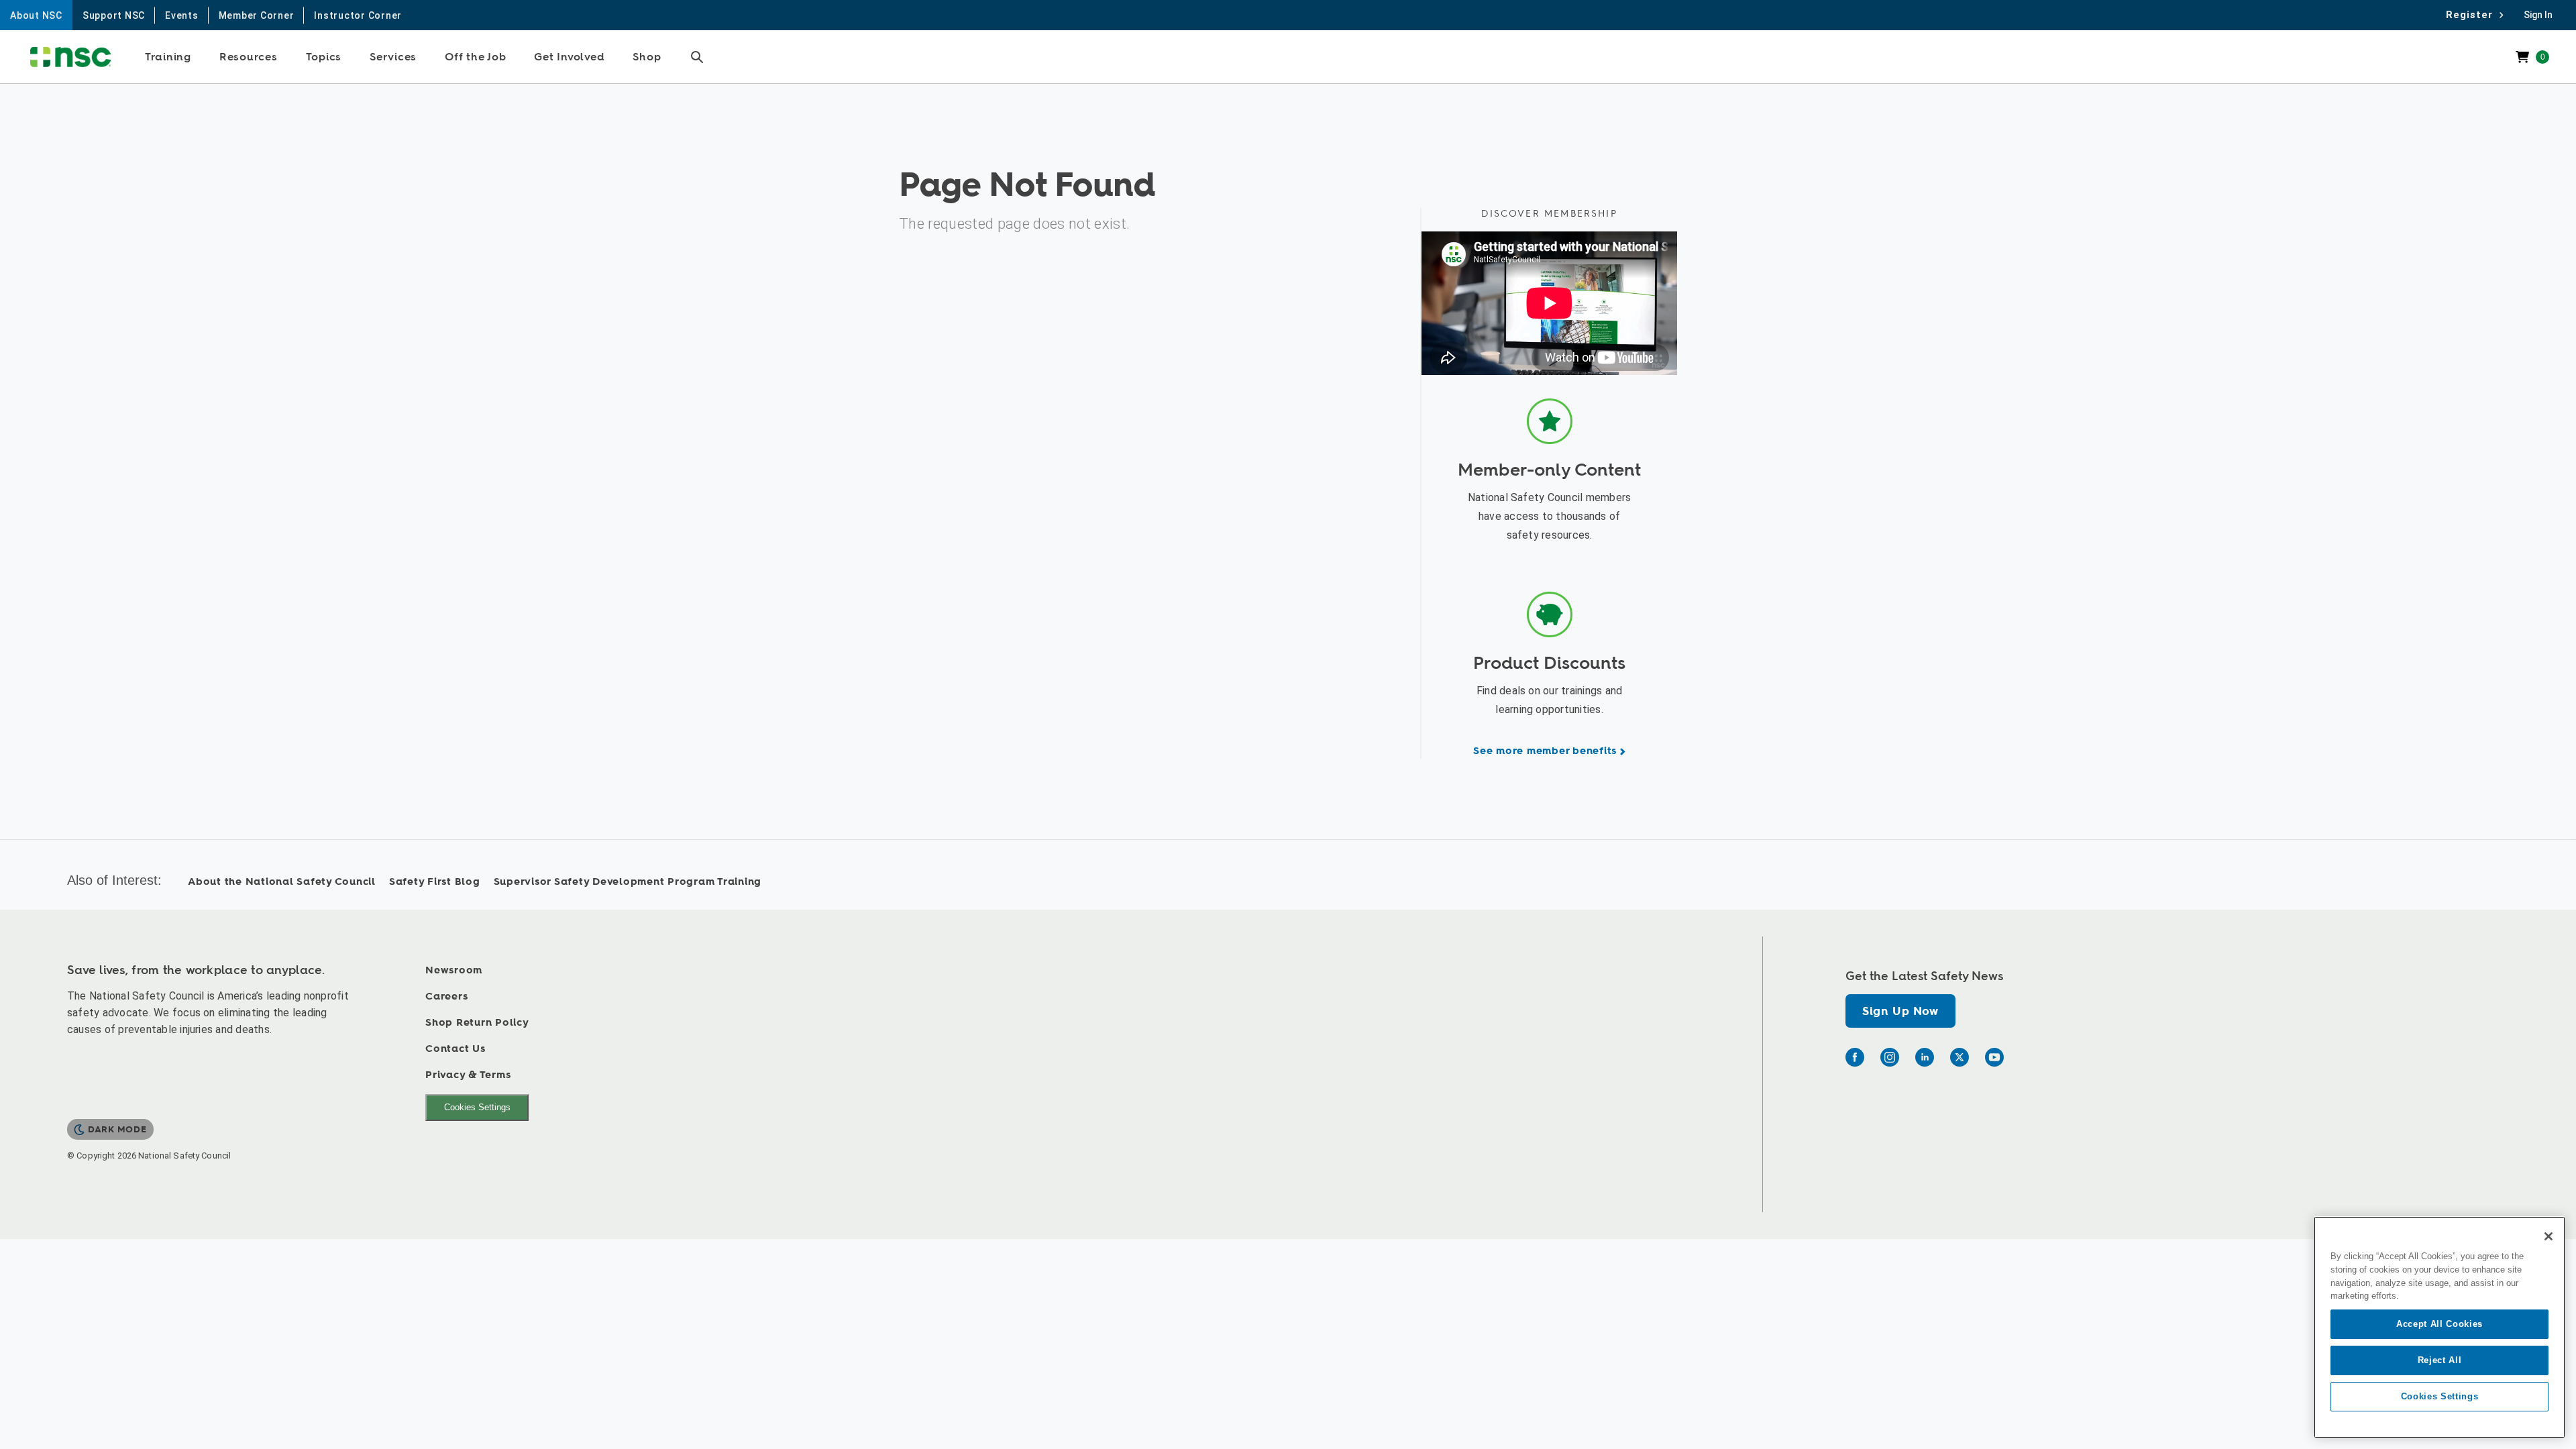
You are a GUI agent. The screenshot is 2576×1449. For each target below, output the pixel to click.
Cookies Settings (477, 1107)
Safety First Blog (435, 882)
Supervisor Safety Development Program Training (628, 882)
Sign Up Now (1900, 1011)
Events (182, 15)
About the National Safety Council (282, 882)
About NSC (36, 15)
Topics (324, 57)
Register (2473, 15)
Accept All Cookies (2439, 1324)
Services (393, 57)
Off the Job (475, 57)
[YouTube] (1994, 1057)
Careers (446, 997)
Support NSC (114, 15)
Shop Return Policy (477, 1023)
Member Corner (257, 15)
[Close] (2548, 1236)
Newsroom (454, 970)
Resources (249, 57)
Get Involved (569, 57)
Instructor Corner (358, 15)
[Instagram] (1890, 1057)
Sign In (2538, 15)
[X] (1960, 1057)
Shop (647, 57)
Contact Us (455, 1049)
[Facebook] (1855, 1057)
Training (168, 57)
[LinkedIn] (1925, 1057)
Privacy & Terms (468, 1075)
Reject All (2440, 1360)
